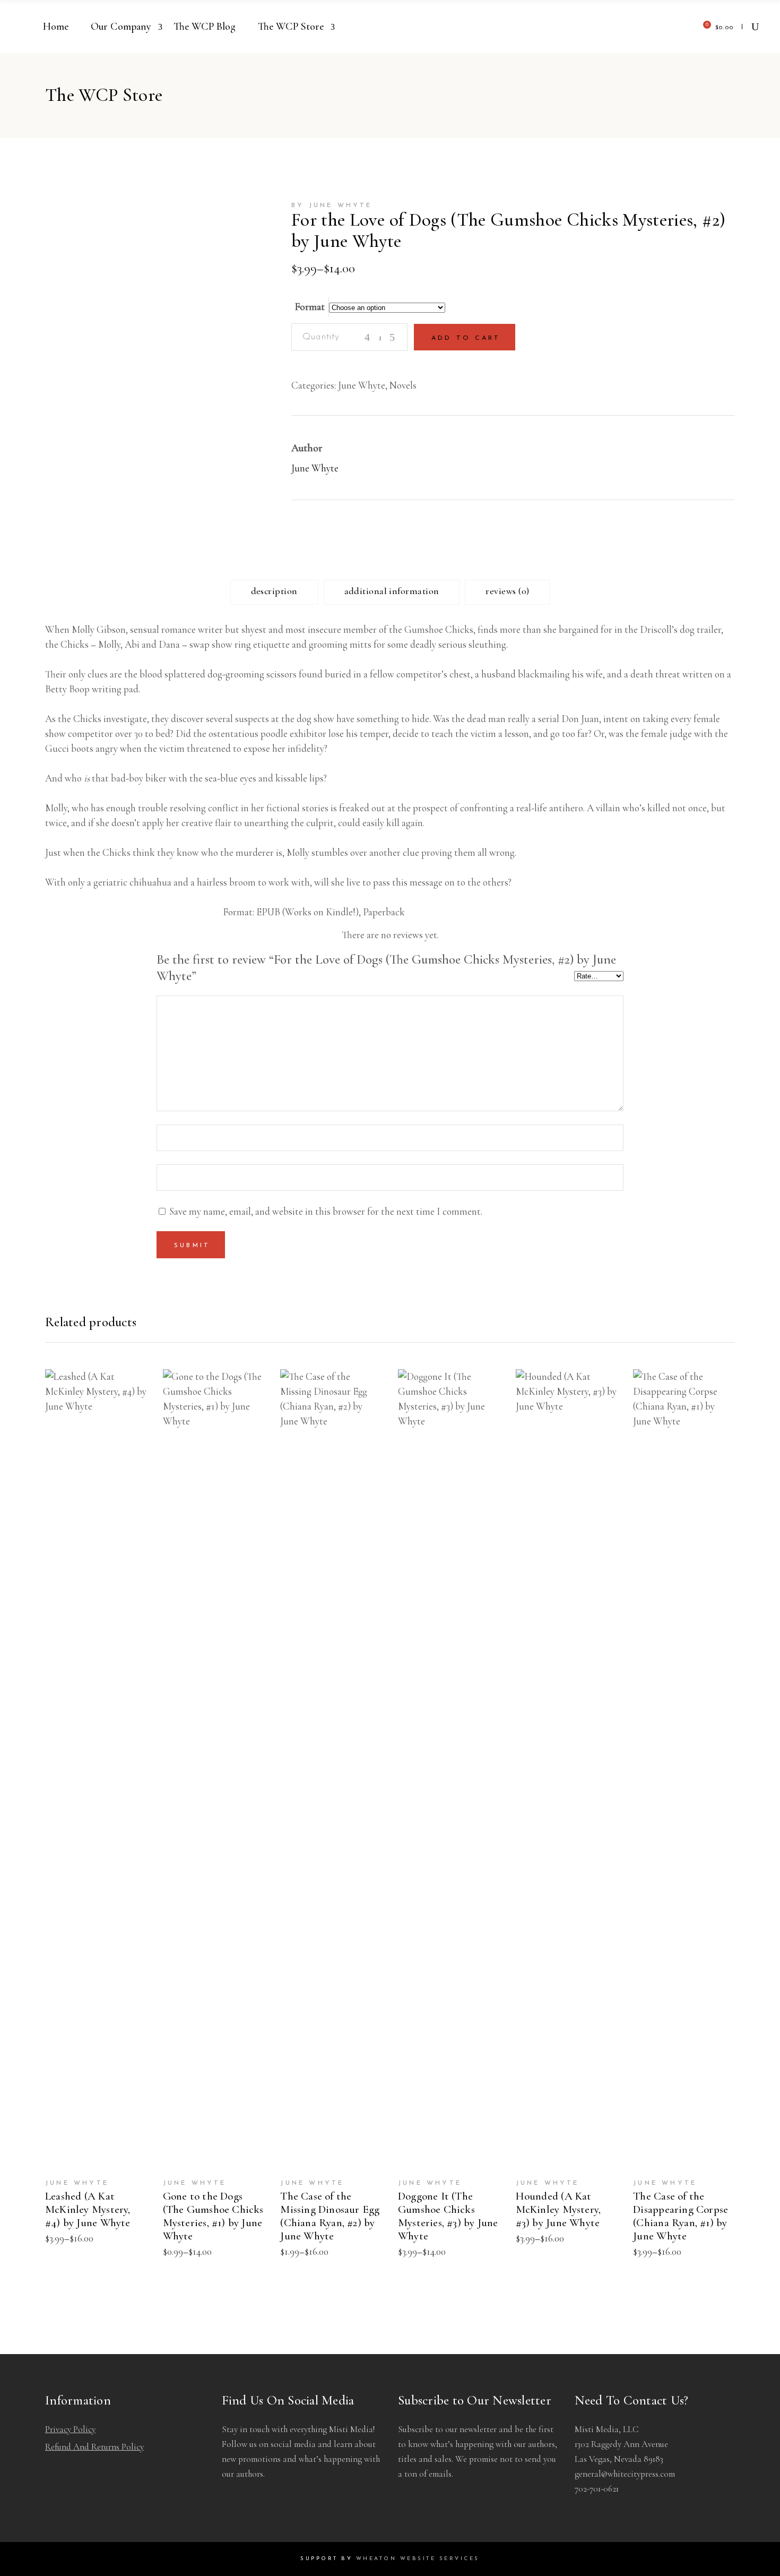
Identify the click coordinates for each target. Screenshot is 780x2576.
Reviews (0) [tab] (507, 591)
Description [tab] (274, 591)
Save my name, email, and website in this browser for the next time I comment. (326, 1211)
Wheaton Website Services (418, 2559)
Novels (403, 385)
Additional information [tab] (392, 591)
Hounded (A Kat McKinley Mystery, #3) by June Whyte (558, 2209)
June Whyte (362, 385)
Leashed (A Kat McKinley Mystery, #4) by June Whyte (88, 2209)
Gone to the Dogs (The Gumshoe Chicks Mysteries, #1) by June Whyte (213, 2216)
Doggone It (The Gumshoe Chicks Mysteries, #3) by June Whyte (448, 2216)
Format (310, 307)
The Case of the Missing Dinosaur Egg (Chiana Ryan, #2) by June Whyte (330, 2216)
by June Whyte (332, 205)
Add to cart (466, 338)
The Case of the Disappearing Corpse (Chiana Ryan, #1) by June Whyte (681, 2216)
